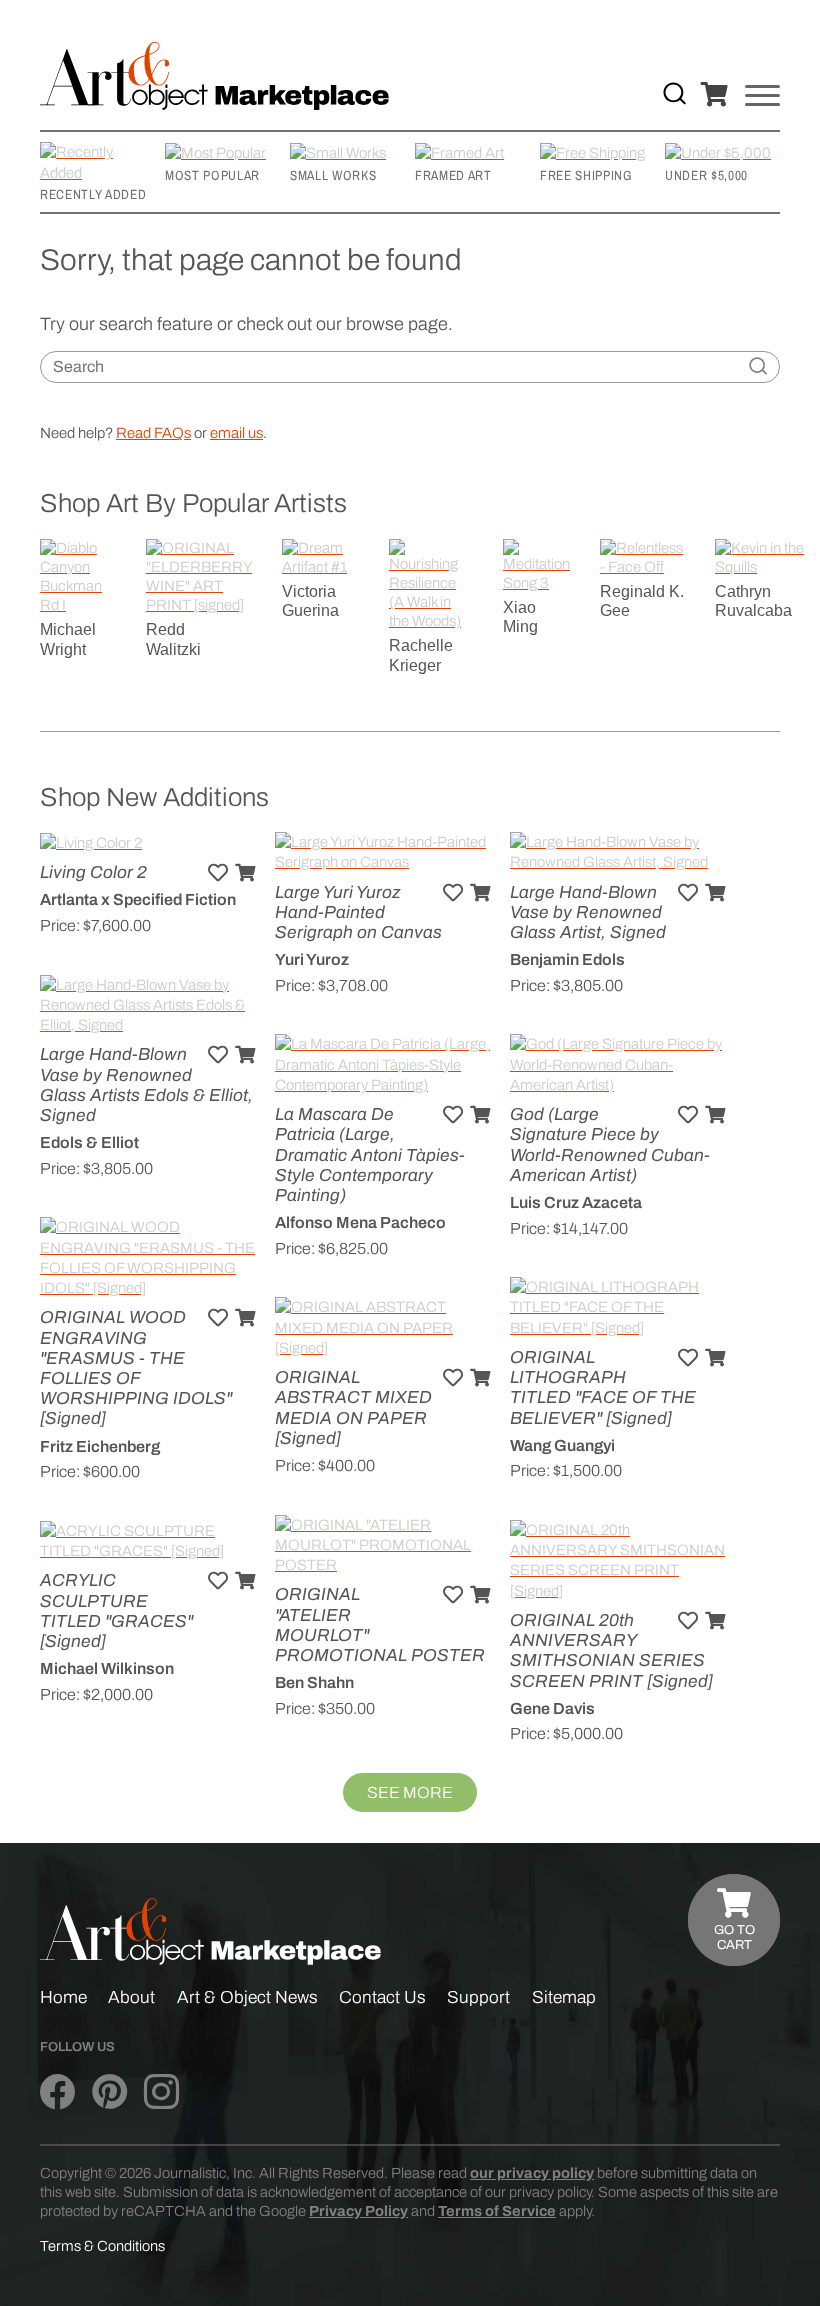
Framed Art (453, 175)
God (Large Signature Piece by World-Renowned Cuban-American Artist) (610, 1145)
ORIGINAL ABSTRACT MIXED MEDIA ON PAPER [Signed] (353, 1408)
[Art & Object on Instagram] (161, 2092)
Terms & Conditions (102, 2246)
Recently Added (93, 194)
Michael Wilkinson (107, 1668)
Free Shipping (586, 175)
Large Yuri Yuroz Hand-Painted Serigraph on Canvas (358, 912)
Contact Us (382, 1997)
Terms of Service (497, 2211)
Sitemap (564, 1997)
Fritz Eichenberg (100, 1446)
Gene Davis (552, 1708)
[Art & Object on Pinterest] (109, 2092)
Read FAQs (153, 433)
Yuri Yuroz (312, 959)
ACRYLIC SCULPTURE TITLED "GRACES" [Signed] (116, 1611)
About (131, 1997)
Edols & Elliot (89, 1142)
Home (63, 1997)
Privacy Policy (358, 2211)
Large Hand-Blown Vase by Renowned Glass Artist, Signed (588, 912)
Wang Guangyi (562, 1445)
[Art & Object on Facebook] (57, 2092)
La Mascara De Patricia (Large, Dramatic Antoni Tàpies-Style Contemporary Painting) (370, 1155)
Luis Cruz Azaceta (576, 1202)
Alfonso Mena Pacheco (360, 1222)
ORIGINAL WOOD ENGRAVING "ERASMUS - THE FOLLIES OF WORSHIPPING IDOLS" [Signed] (136, 1368)
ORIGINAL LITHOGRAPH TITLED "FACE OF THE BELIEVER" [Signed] (603, 1388)
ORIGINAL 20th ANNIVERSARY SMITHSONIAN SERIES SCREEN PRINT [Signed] (611, 1651)
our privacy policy (532, 2173)
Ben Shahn (314, 1682)
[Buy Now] (245, 873)
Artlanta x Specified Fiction (138, 899)
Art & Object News (247, 1997)
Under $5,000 (706, 175)
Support (478, 1997)
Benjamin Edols (567, 959)
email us (236, 433)
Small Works (333, 175)
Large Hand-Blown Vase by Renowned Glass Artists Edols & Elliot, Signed (146, 1085)
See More (410, 1792)
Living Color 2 (93, 872)
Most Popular (212, 175)
